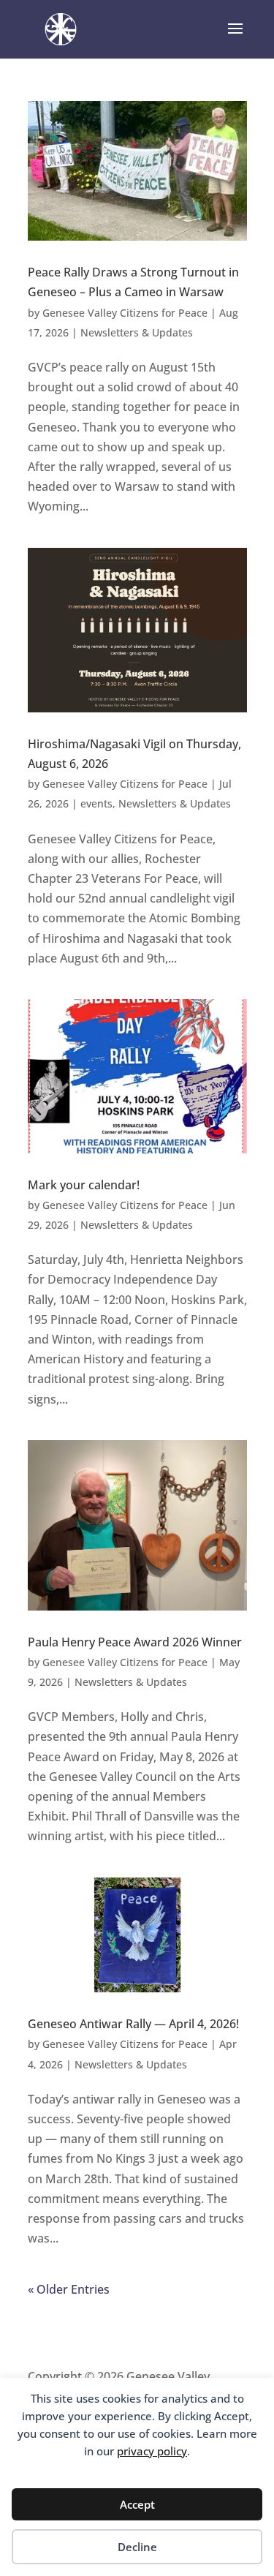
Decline (137, 2547)
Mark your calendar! (84, 1185)
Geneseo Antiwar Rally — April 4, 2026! (133, 2024)
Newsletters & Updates (137, 332)
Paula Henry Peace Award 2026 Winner (135, 1642)
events (96, 803)
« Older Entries (69, 2289)
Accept (137, 2504)
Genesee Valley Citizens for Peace (125, 313)
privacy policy (152, 2451)
